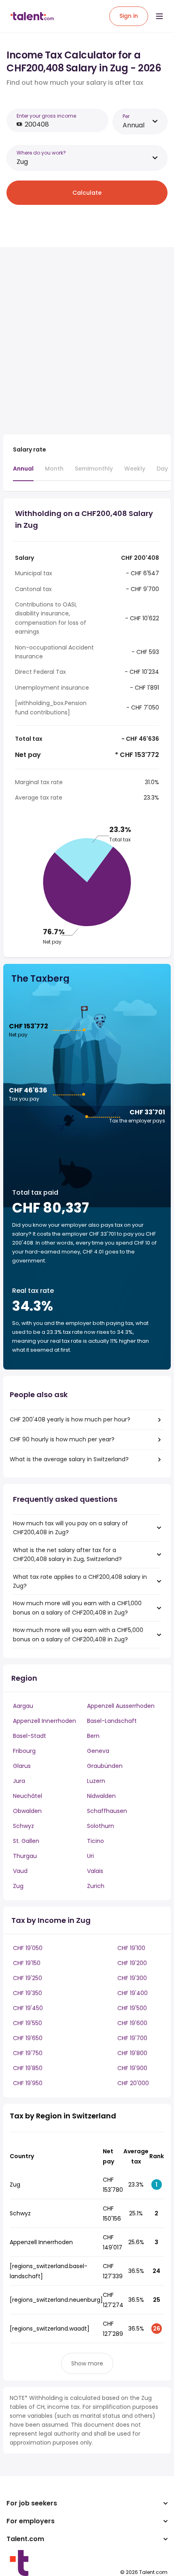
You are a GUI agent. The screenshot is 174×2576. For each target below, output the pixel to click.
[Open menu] (159, 16)
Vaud (20, 1871)
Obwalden (27, 1811)
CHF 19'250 (28, 1978)
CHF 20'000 (133, 2083)
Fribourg (24, 1751)
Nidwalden (101, 1796)
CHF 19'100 (131, 1948)
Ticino (95, 1841)
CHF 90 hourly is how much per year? (62, 1439)
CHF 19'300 (132, 1978)
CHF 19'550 (28, 2023)
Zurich (96, 1886)
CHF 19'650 (28, 2038)
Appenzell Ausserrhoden (121, 1706)
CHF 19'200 (132, 1963)
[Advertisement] (87, 341)
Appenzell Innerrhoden (45, 1721)
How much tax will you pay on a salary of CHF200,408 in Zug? (70, 1528)
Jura (19, 1781)
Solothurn (101, 1826)
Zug (18, 1886)
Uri (90, 1856)
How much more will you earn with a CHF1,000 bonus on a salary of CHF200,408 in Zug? (77, 1608)
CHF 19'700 (132, 2038)
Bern (93, 1736)
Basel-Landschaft (112, 1721)
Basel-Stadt (30, 1736)
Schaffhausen (107, 1811)
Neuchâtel (28, 1796)
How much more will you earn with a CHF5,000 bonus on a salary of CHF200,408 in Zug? (78, 1634)
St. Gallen (26, 1841)
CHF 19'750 (28, 2053)
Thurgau (25, 1856)
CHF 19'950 (28, 2083)
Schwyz (23, 1826)
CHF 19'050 (28, 1948)
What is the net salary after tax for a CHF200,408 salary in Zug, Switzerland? (67, 1555)
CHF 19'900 (132, 2068)
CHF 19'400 (133, 1993)
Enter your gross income (46, 116)
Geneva (98, 1751)
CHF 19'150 (27, 1963)
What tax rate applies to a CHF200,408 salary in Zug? (80, 1581)
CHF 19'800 (132, 2053)
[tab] (23, 473)
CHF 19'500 (132, 2008)
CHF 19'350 (28, 1993)
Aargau (23, 1706)
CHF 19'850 (28, 2068)
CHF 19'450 (28, 2008)
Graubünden (105, 1766)
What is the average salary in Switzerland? (69, 1459)
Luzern (96, 1781)
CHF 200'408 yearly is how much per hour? (70, 1419)
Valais (95, 1871)
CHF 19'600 (132, 2023)
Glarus (22, 1766)
